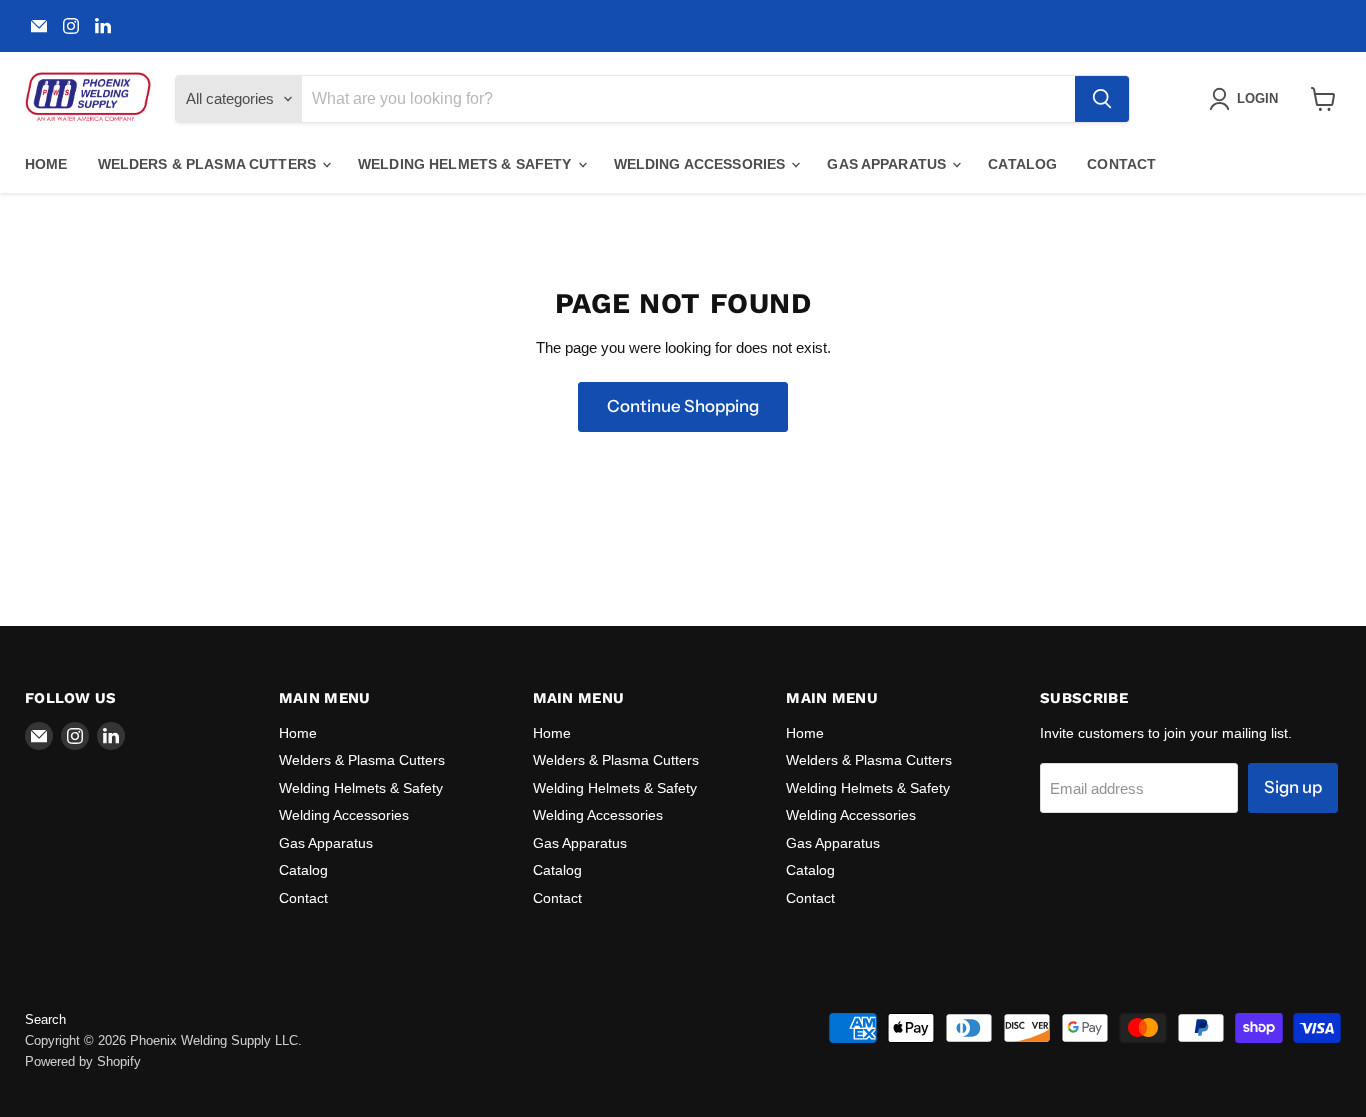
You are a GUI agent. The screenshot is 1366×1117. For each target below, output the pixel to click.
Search (45, 1019)
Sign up (1293, 787)
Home (46, 164)
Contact (1121, 164)
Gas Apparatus (888, 164)
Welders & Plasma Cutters (209, 164)
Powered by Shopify (83, 1061)
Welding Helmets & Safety (467, 164)
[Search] (1102, 99)
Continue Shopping (683, 406)
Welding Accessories (702, 164)
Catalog (1022, 164)
